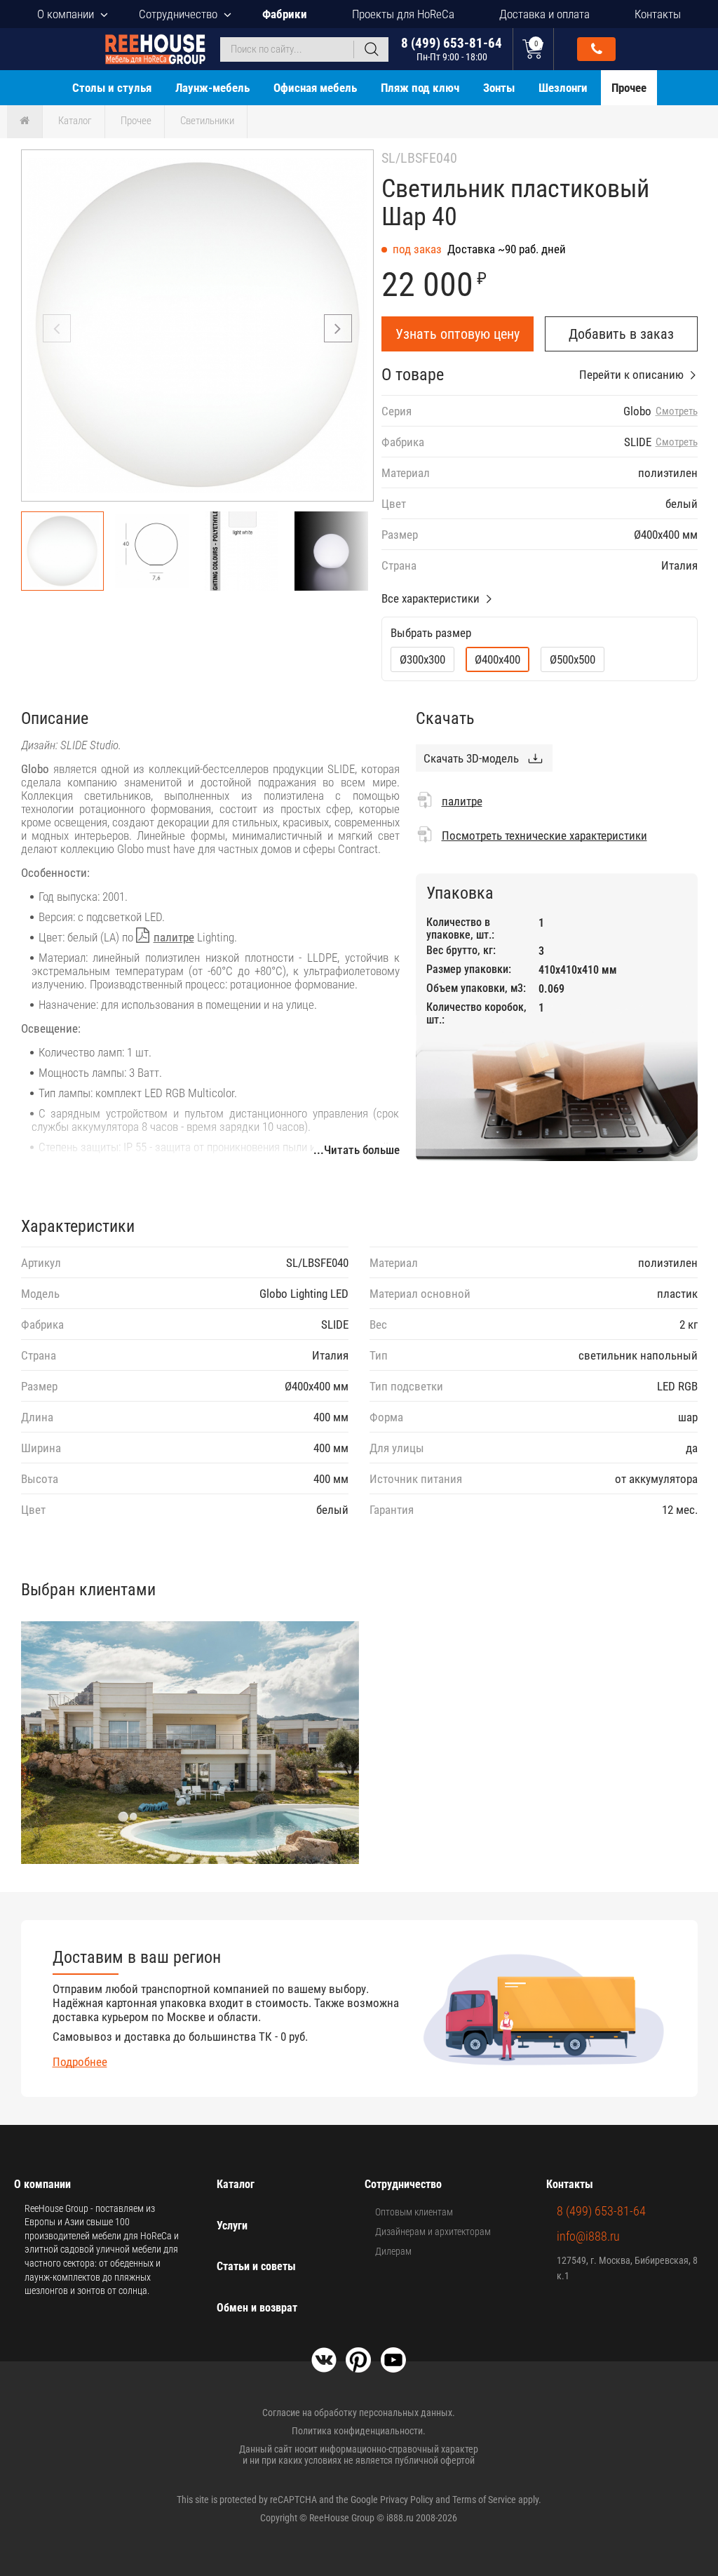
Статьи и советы (256, 2266)
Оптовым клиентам (414, 2212)
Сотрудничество (178, 14)
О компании (66, 14)
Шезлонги (563, 88)
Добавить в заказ (621, 334)
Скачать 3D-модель (471, 758)
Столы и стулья (112, 88)
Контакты (658, 14)
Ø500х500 (573, 659)
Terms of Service (484, 2500)
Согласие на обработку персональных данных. (359, 2413)
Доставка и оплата (544, 14)
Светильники (207, 121)
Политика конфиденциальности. (359, 2431)
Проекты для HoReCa (403, 14)
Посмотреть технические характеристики (544, 836)
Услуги (232, 2226)
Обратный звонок (596, 49)
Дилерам (393, 2251)
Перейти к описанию (631, 375)
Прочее (629, 88)
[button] (338, 328)
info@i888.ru (588, 2236)
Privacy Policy (407, 2500)
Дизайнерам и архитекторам (433, 2232)
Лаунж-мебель (212, 88)
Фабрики (285, 14)
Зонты (499, 88)
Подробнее (80, 2062)
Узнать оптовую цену (458, 334)
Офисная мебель (315, 88)
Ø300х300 (422, 659)
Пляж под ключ (420, 88)
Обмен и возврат (257, 2308)
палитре (174, 937)
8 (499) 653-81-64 (452, 49)
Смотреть (677, 411)
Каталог (75, 121)
